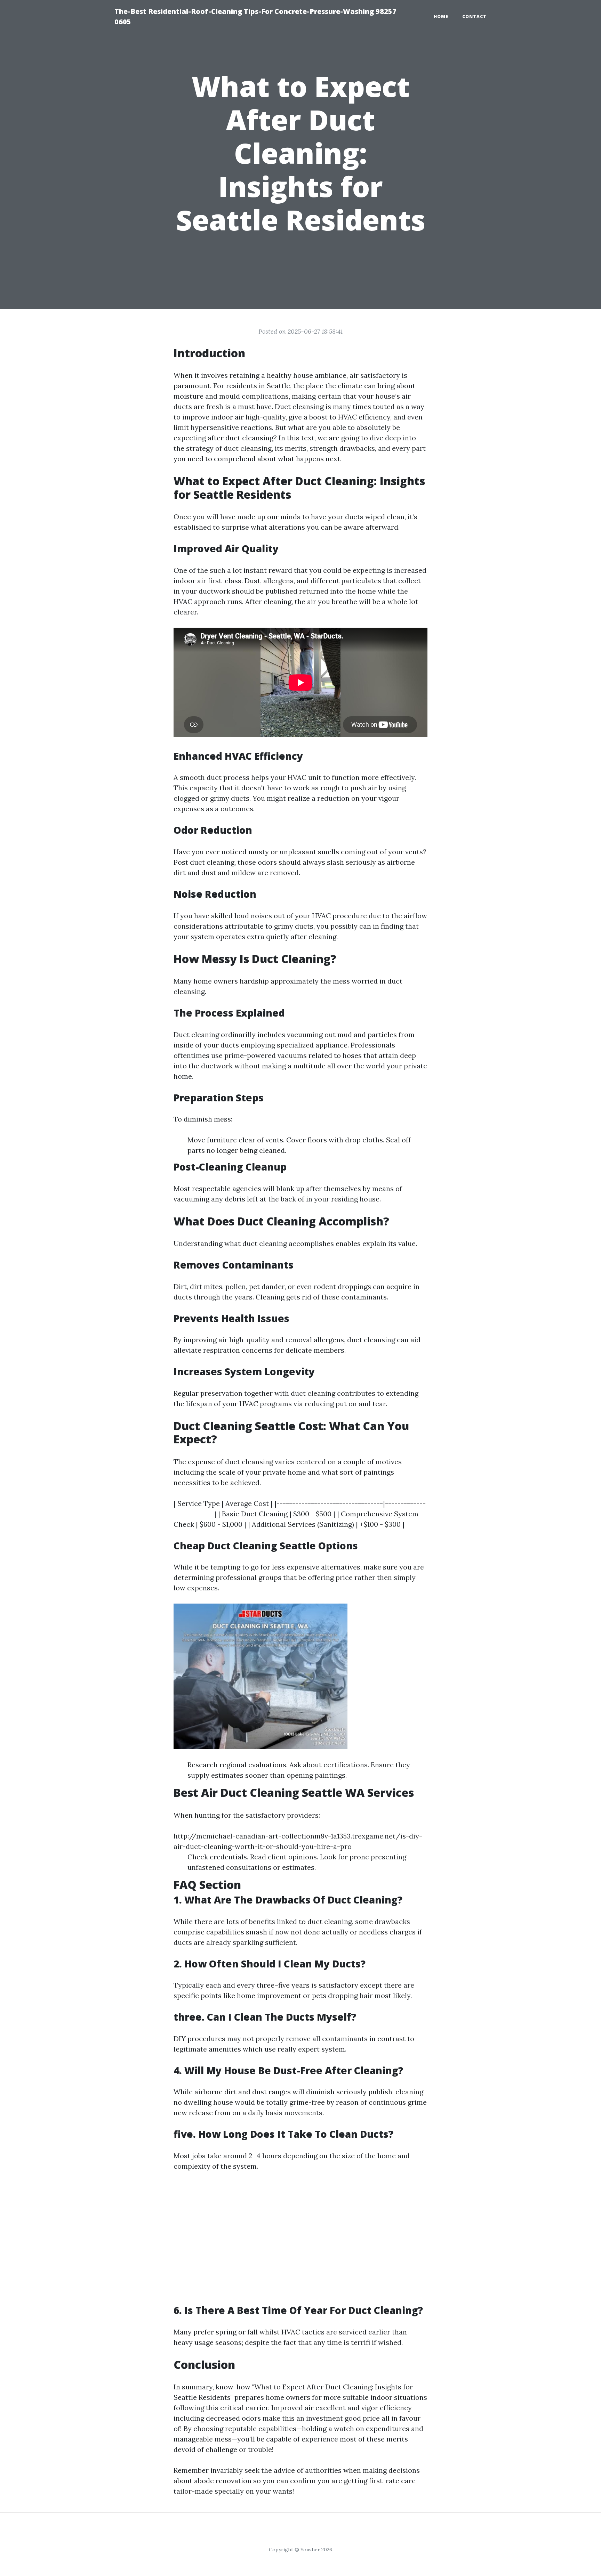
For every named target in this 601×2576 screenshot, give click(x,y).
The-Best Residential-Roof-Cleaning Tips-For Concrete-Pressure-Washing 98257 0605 (255, 17)
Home (441, 17)
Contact (474, 17)
